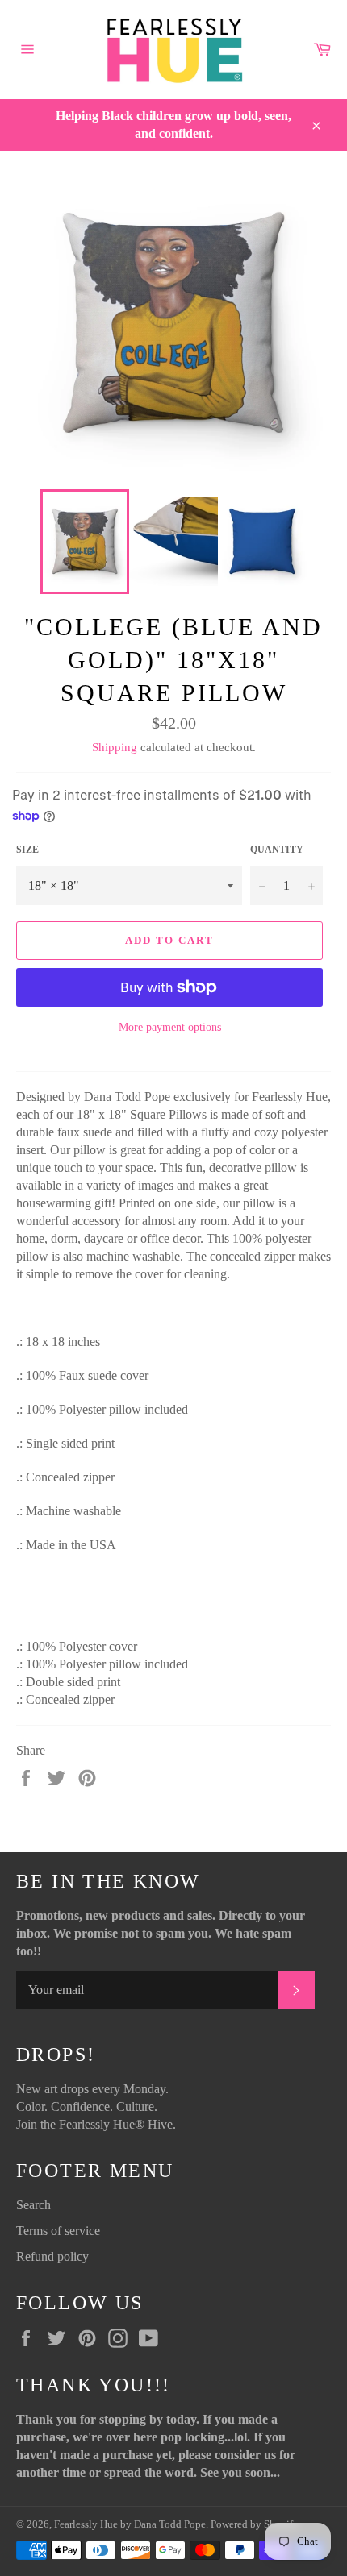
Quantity (277, 850)
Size (27, 850)
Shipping (115, 747)
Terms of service (58, 2231)
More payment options (170, 1027)
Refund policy (52, 2256)
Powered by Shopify (255, 2524)
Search (33, 2205)
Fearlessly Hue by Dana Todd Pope (130, 2524)
